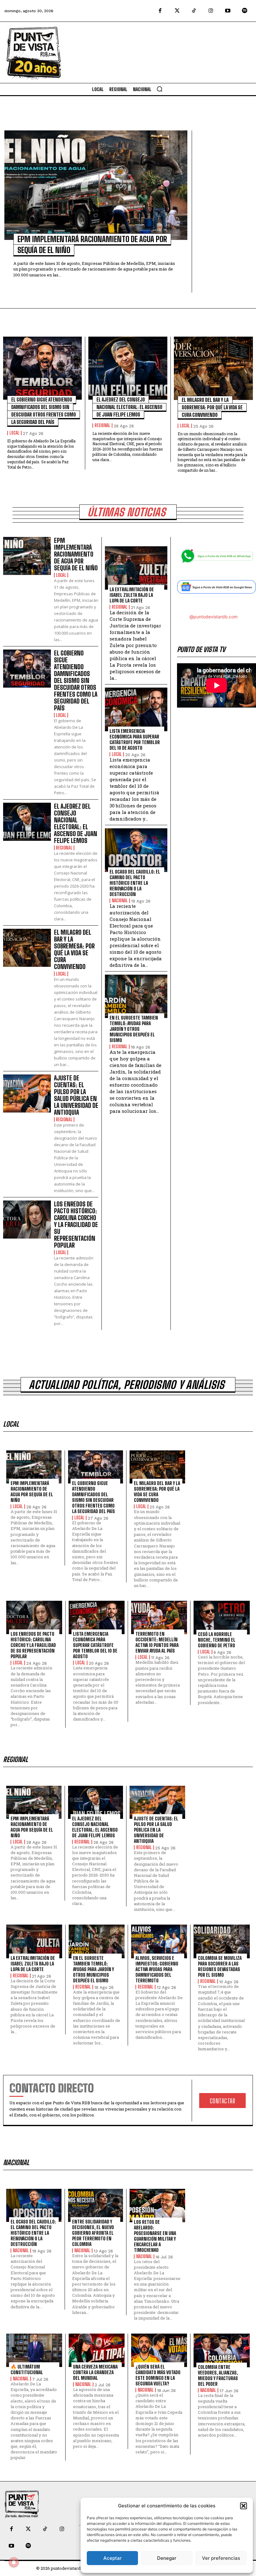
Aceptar (113, 2558)
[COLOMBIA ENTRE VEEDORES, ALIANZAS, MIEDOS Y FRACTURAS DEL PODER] (222, 2350)
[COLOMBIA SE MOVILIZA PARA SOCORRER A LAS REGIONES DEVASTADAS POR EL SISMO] (222, 1941)
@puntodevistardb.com (214, 617)
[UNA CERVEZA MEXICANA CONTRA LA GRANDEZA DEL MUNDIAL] (97, 2350)
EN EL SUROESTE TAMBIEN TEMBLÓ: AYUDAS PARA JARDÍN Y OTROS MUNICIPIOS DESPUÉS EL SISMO (134, 1029)
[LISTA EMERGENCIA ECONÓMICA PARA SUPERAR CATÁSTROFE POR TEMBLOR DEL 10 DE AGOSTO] (136, 709)
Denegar (167, 2558)
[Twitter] (177, 11)
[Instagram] (211, 11)
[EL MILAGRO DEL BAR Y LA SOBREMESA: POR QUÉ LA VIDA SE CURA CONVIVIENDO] (213, 368)
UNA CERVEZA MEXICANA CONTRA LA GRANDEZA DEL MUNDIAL (95, 2372)
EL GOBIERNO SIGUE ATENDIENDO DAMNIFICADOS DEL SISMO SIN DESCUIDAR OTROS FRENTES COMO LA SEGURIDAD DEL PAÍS (76, 680)
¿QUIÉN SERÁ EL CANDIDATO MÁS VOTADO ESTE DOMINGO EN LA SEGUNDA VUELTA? (158, 2375)
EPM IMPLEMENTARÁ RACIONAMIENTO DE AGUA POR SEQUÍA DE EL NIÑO (76, 554)
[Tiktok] (194, 11)
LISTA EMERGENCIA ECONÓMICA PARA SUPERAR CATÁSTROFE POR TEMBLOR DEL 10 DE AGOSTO (135, 739)
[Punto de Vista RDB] (34, 52)
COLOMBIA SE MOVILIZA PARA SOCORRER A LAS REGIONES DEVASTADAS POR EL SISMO (220, 1966)
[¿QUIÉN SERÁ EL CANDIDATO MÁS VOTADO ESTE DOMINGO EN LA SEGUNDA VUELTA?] (159, 2350)
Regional (102, 426)
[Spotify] (245, 11)
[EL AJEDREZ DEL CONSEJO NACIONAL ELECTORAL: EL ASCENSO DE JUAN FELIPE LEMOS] (128, 368)
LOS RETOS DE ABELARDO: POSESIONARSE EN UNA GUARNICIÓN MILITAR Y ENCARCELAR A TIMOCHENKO (155, 2236)
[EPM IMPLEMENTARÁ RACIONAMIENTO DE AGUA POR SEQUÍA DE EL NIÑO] (96, 185)
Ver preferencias (221, 2558)
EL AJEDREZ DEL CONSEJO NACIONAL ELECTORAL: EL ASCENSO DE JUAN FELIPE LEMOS (129, 407)
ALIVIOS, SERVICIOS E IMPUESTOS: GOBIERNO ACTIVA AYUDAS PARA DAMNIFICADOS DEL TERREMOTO (157, 1969)
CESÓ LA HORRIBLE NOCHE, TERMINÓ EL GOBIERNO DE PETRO (217, 1640)
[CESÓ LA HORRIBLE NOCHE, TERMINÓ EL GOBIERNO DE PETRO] (222, 1618)
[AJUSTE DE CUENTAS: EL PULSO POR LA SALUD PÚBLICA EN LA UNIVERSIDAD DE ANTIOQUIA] (27, 1093)
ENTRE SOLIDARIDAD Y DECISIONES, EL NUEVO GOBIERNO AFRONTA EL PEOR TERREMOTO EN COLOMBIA (93, 2233)
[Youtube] (228, 11)
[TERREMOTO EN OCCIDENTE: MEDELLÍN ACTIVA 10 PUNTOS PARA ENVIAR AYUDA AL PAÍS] (159, 1617)
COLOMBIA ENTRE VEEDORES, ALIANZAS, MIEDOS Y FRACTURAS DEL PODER (218, 2375)
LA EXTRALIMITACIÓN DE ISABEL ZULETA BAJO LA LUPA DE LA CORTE (132, 595)
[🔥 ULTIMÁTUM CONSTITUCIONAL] (34, 2350)
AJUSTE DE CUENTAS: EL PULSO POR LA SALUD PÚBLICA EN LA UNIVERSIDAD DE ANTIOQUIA (76, 1095)
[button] (244, 2506)
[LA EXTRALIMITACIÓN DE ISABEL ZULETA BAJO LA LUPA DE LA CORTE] (136, 568)
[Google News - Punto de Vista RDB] (217, 589)
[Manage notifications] (14, 2562)
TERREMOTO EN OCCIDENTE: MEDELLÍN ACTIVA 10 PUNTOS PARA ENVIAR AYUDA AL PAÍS (157, 1642)
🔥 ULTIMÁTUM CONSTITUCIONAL (27, 2369)
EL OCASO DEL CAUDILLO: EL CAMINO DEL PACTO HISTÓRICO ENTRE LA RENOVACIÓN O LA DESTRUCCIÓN (135, 883)
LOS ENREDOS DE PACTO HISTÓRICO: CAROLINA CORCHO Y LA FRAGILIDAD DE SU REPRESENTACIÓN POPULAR (76, 1225)
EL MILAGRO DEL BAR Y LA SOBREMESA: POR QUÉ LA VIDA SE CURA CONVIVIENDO (212, 407)
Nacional (120, 901)
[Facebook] (160, 11)
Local (14, 433)
